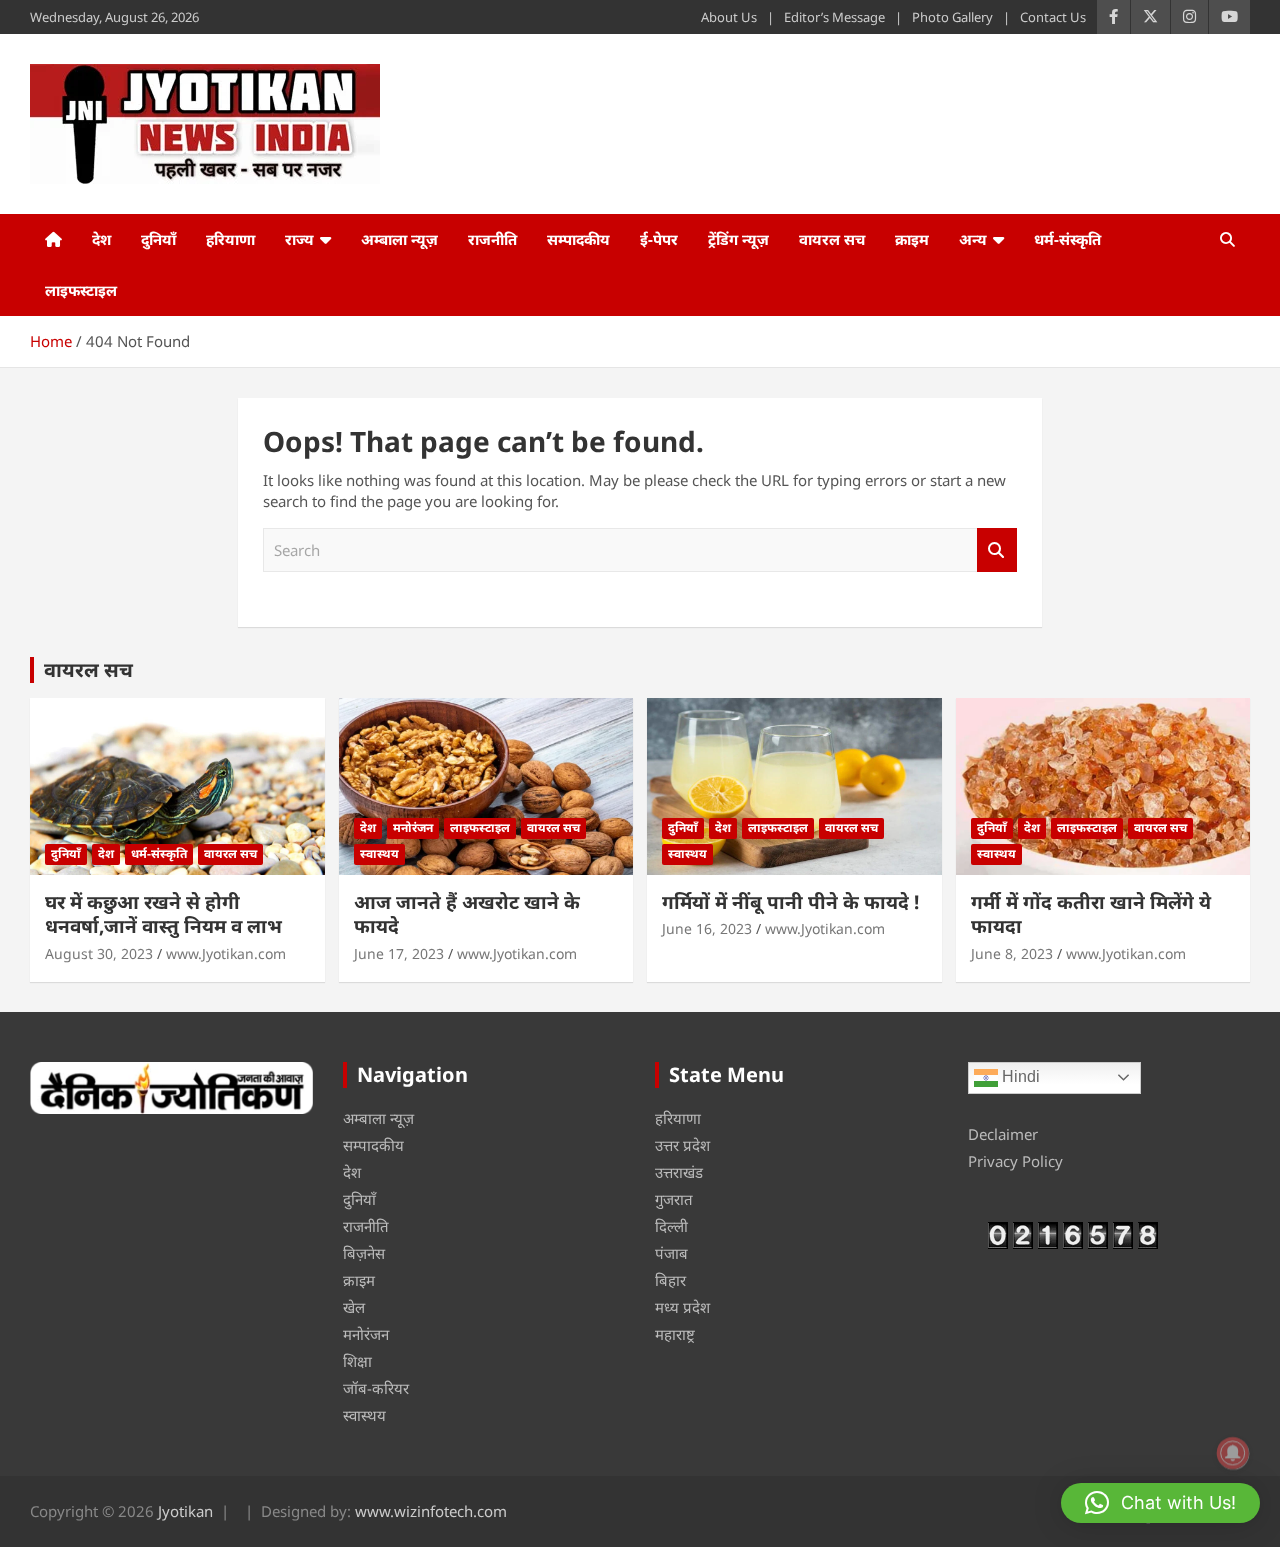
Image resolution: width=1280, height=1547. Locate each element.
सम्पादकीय (578, 239)
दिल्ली (671, 1226)
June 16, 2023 (707, 928)
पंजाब (671, 1253)
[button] (1160, 1503)
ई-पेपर (659, 239)
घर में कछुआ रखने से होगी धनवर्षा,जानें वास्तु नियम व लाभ (163, 914)
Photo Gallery (952, 17)
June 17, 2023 (399, 953)
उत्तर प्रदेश (682, 1145)
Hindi (1019, 1076)
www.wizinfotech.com (431, 1511)
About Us (729, 17)
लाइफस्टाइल (81, 290)
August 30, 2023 (99, 953)
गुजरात (674, 1199)
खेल (354, 1307)
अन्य (973, 239)
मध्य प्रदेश (682, 1307)
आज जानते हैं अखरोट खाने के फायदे (467, 914)
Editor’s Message (834, 17)
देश (101, 239)
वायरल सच (832, 239)
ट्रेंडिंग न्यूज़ (738, 239)
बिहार (670, 1280)
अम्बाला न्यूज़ (399, 239)
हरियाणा (230, 239)
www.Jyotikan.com (226, 953)
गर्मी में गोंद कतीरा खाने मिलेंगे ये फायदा (1091, 914)
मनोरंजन (413, 827)
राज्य (299, 239)
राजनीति (492, 239)
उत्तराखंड (679, 1172)
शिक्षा (357, 1361)
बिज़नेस (364, 1253)
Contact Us (1053, 17)
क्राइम (912, 239)
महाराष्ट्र (675, 1334)
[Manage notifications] (1233, 1453)
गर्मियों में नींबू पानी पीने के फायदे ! (790, 902)
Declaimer (1003, 1134)
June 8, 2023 (1012, 953)
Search (997, 550)
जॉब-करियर (376, 1388)
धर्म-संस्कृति (1067, 239)
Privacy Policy (1015, 1161)
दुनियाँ (158, 239)
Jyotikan (185, 1511)
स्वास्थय (379, 853)
